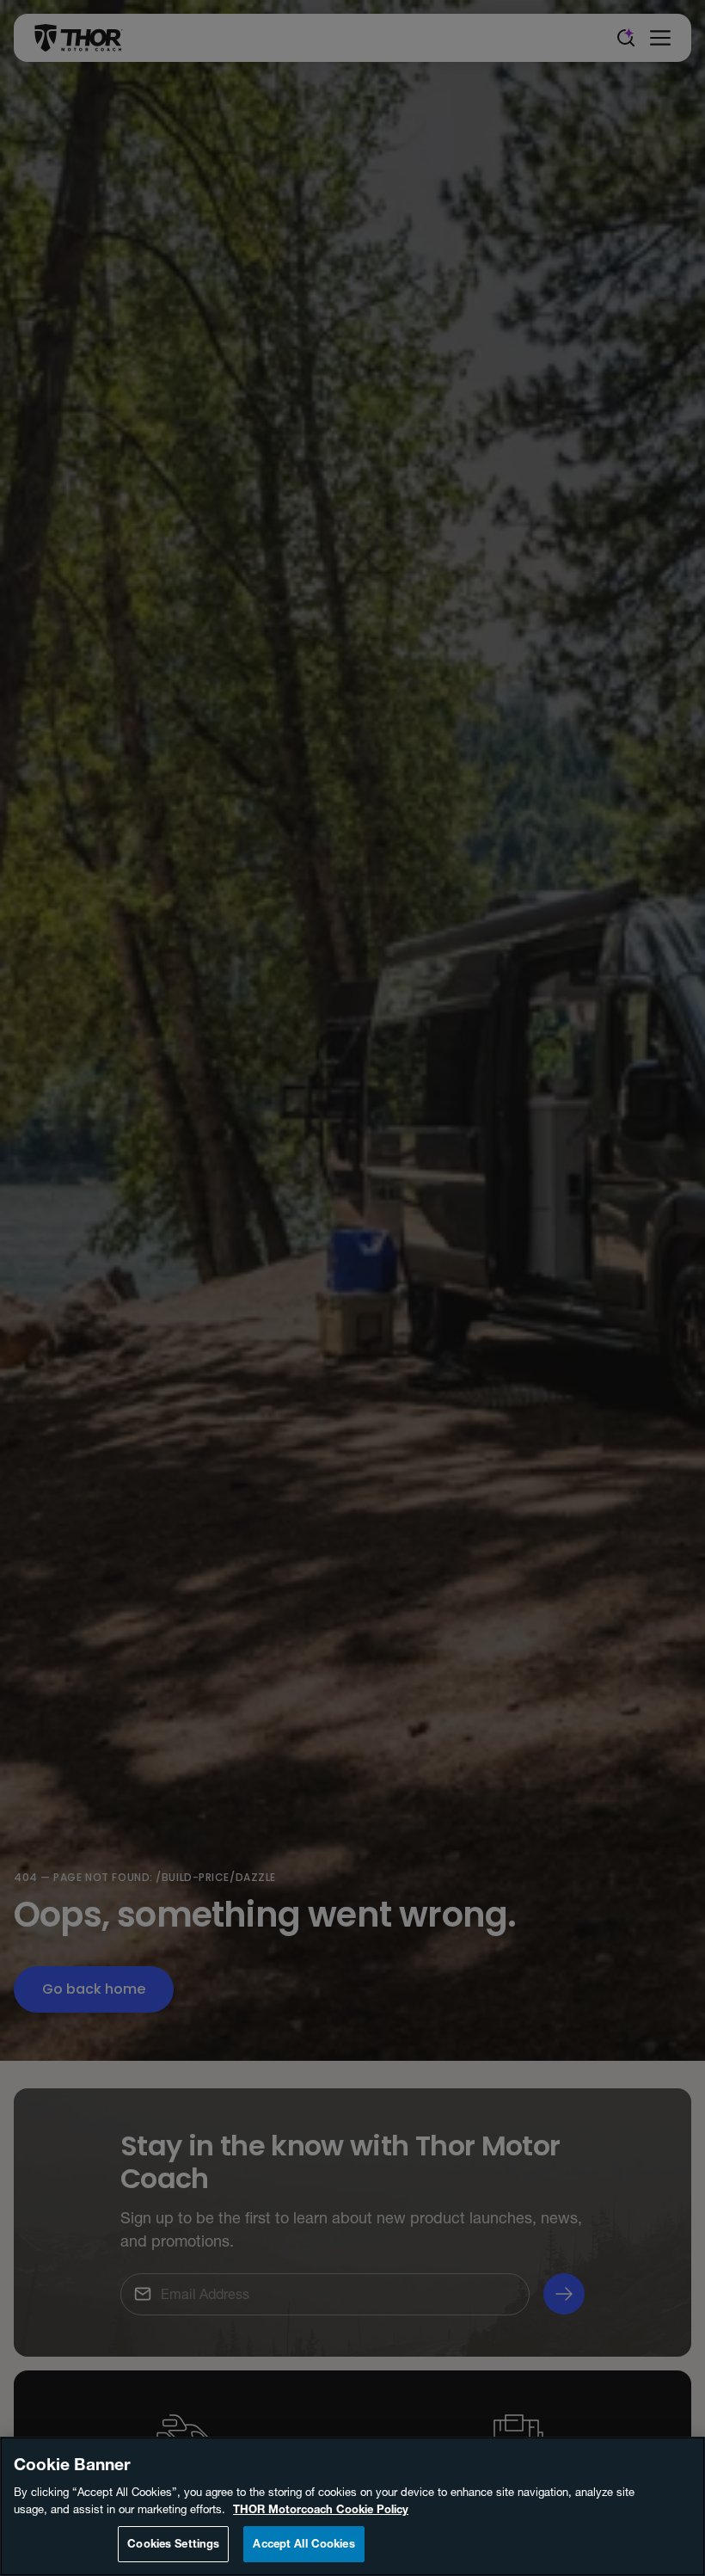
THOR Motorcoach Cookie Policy (321, 2509)
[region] (352, 2506)
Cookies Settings (173, 2543)
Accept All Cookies (303, 2543)
